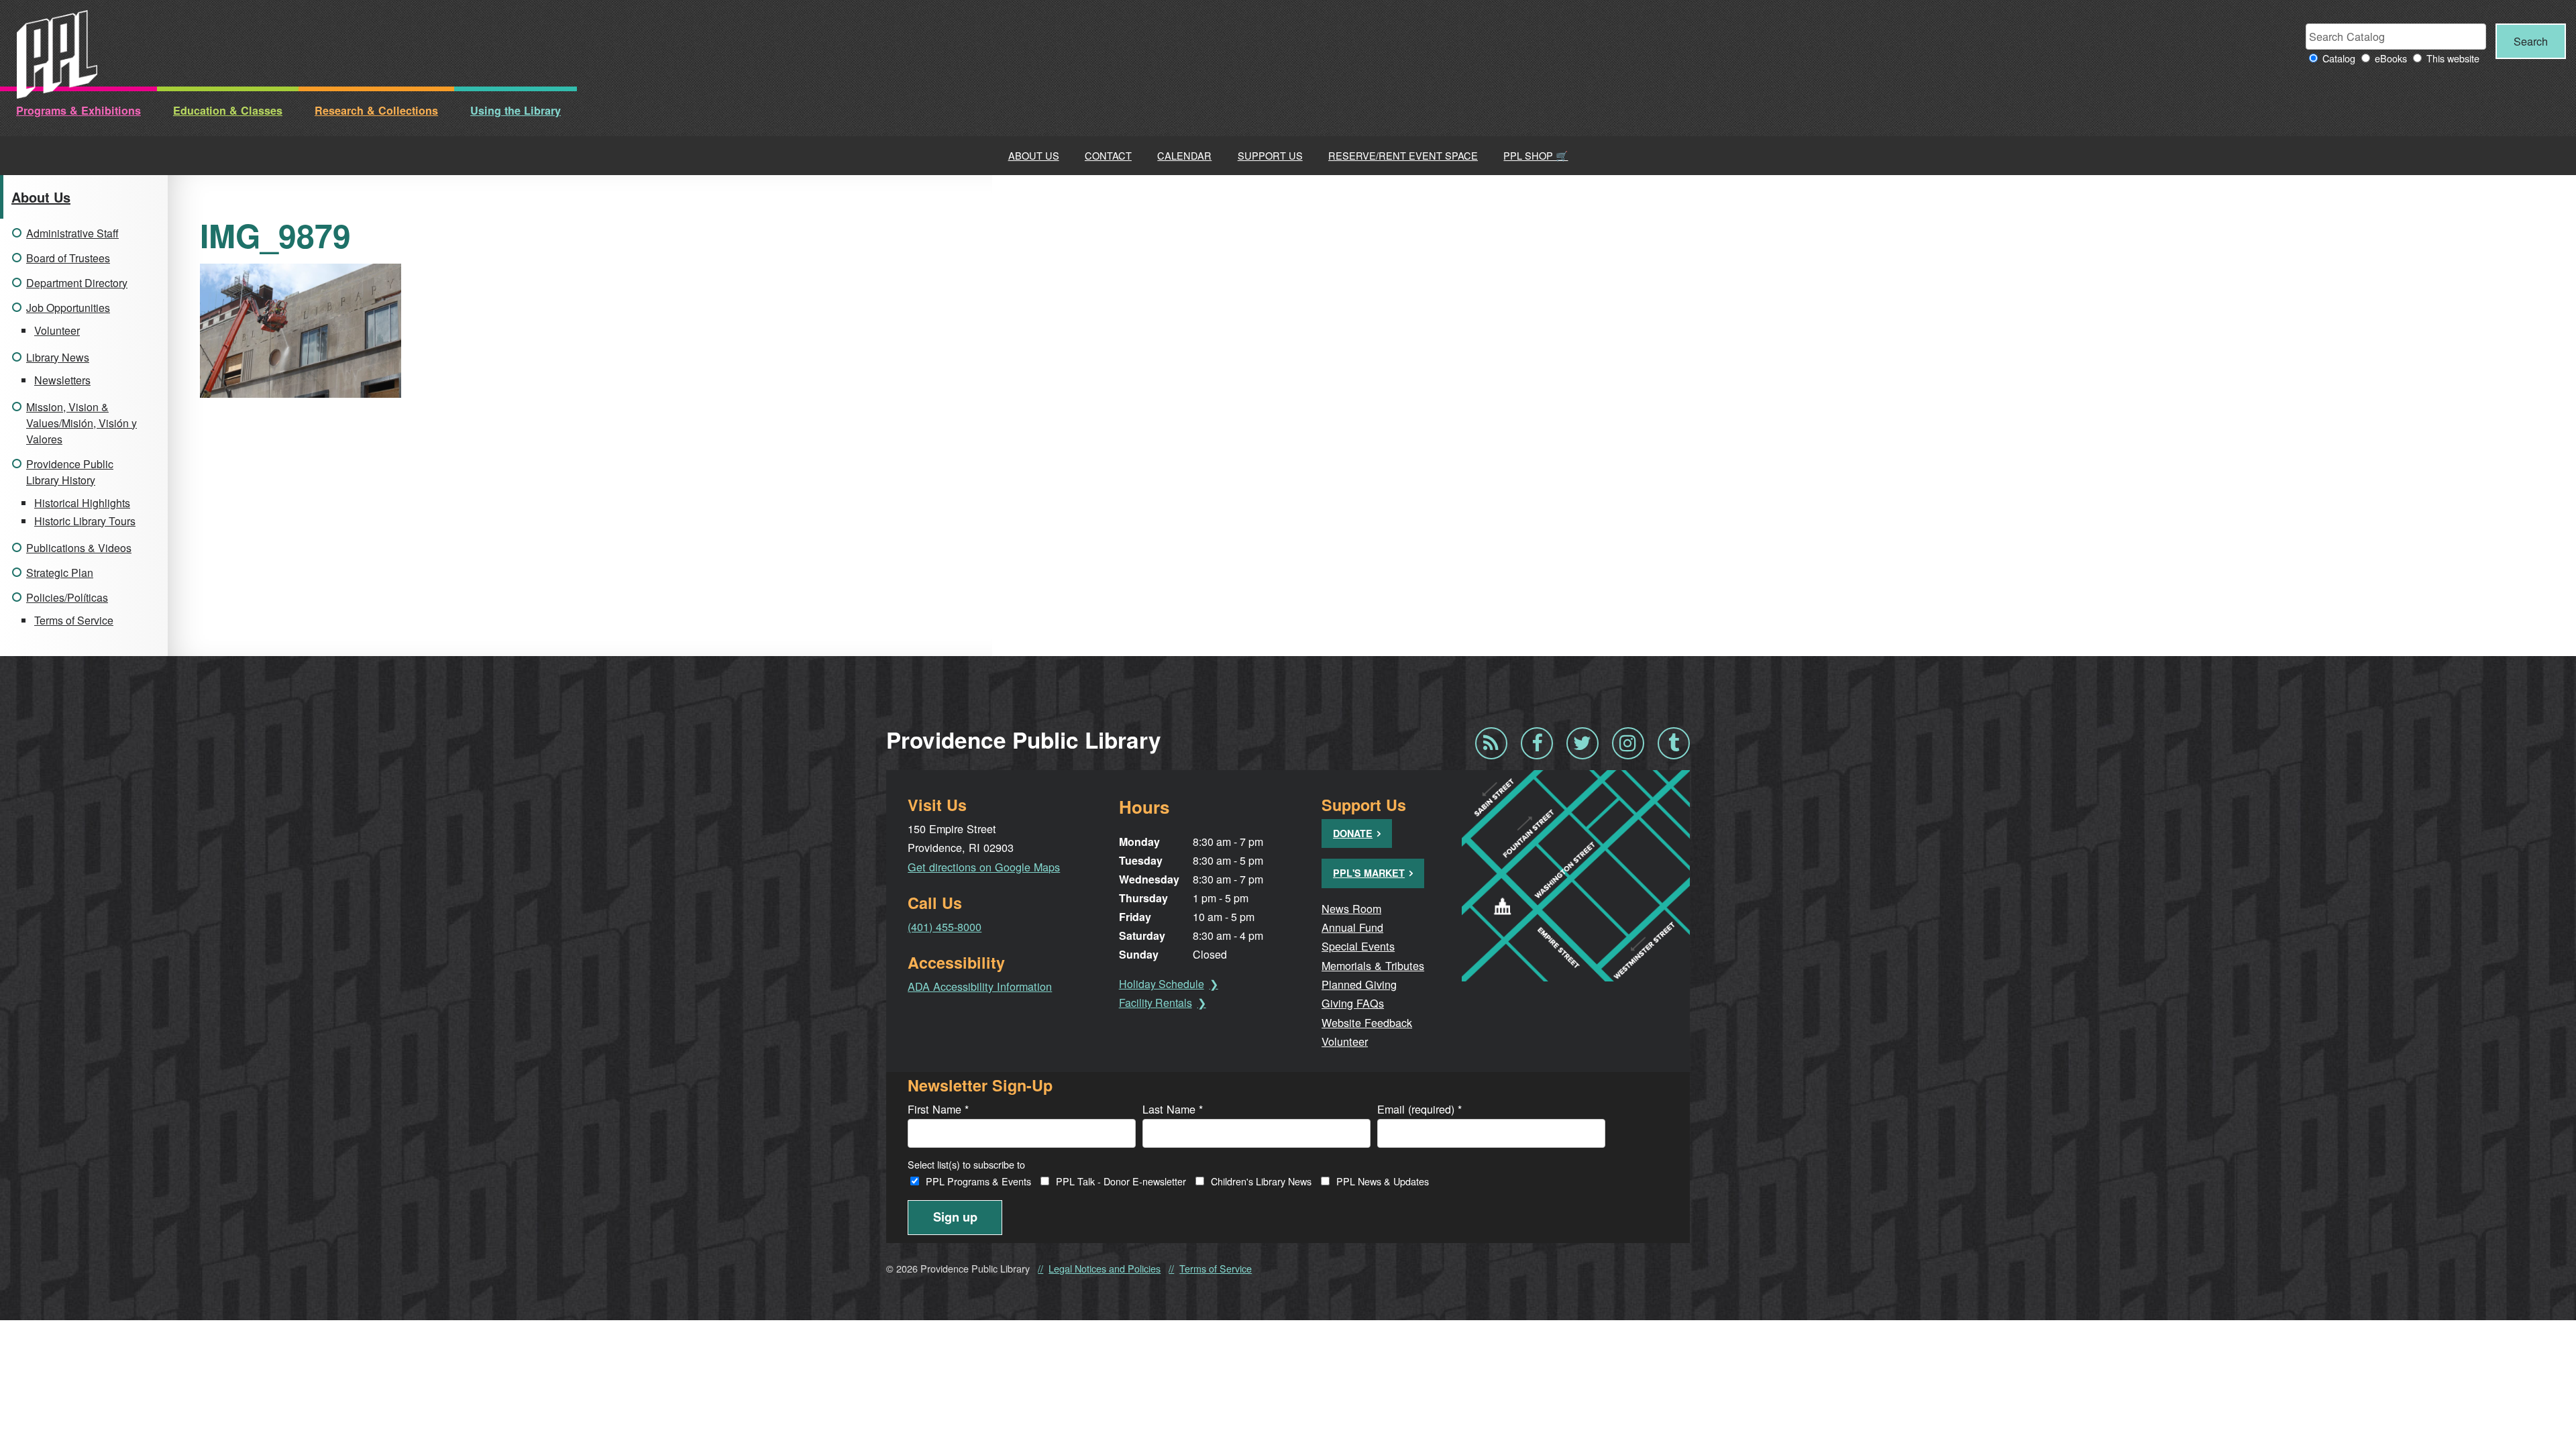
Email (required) (1419, 1109)
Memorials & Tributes (1373, 965)
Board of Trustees (68, 258)
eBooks (2391, 58)
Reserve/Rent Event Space (1403, 155)
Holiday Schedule (1162, 984)
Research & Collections (376, 110)
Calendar (1184, 155)
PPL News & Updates (1383, 1181)
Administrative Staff (72, 233)
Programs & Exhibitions (78, 110)
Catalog (2339, 58)
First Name (938, 1109)
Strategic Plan (60, 573)
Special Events (1358, 946)
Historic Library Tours (85, 521)
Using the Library (516, 110)
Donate (1353, 833)
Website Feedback (1367, 1022)
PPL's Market (1369, 873)
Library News (58, 357)
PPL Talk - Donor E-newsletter (1121, 1181)
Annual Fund (1352, 927)
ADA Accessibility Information (980, 986)
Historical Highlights (82, 503)
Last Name (1173, 1109)
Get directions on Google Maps (984, 867)
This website (2453, 58)
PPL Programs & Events (978, 1181)
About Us (1034, 155)
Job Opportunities (68, 308)
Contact (1108, 155)
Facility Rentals (1156, 1003)
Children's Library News (1261, 1181)
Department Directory (77, 283)
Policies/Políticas (67, 597)
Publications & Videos (79, 548)
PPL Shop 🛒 (1536, 155)
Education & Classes (228, 110)
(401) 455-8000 (945, 926)
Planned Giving (1359, 984)
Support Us (1270, 155)
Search (2531, 41)
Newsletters (62, 380)
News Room (1351, 908)
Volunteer (57, 330)
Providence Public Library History (70, 472)
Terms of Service (74, 620)
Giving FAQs (1353, 1003)
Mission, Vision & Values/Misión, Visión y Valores (82, 423)
